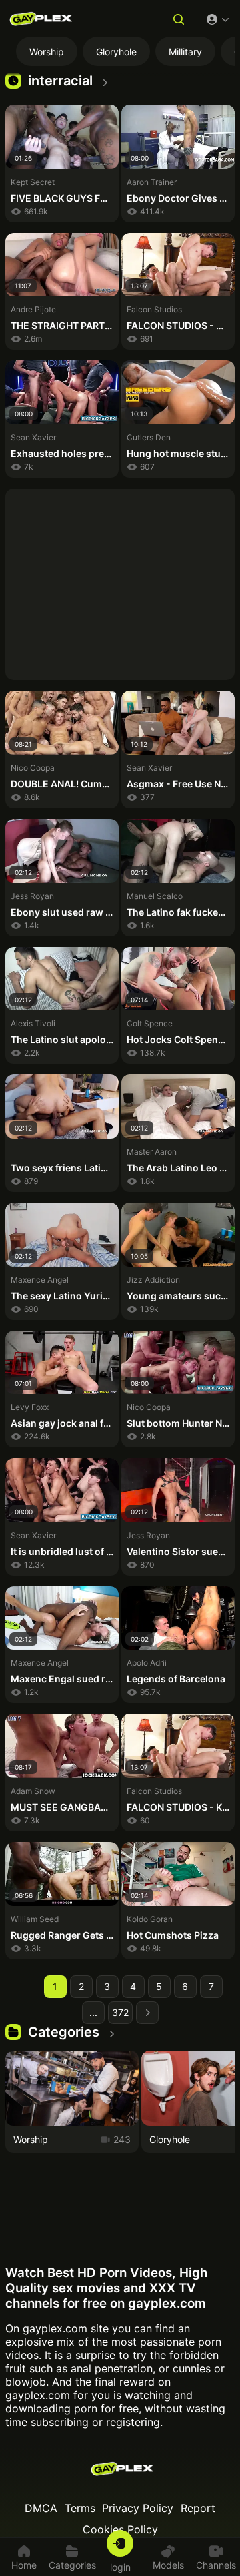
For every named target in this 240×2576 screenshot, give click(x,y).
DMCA (41, 2508)
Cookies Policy (120, 2529)
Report (198, 2508)
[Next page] (147, 2013)
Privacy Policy (138, 2508)
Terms (80, 2508)
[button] (179, 21)
